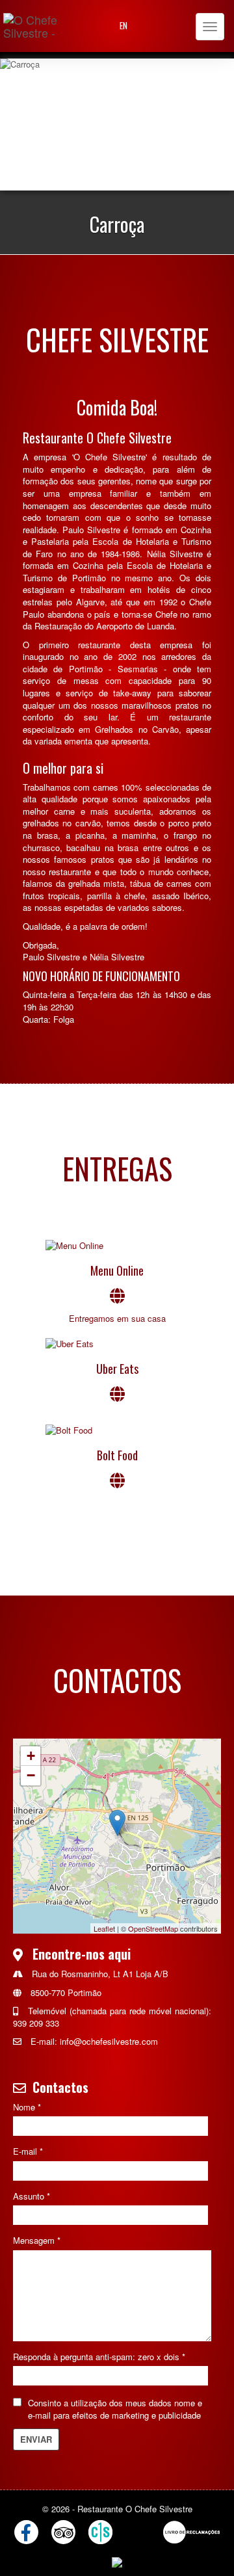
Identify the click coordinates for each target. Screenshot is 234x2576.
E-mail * (28, 2151)
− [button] (31, 1775)
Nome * (27, 2107)
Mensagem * (37, 2241)
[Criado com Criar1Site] (100, 2532)
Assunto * (32, 2196)
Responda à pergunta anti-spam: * (99, 2357)
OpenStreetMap (153, 1928)
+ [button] (31, 1756)
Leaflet (104, 1928)
